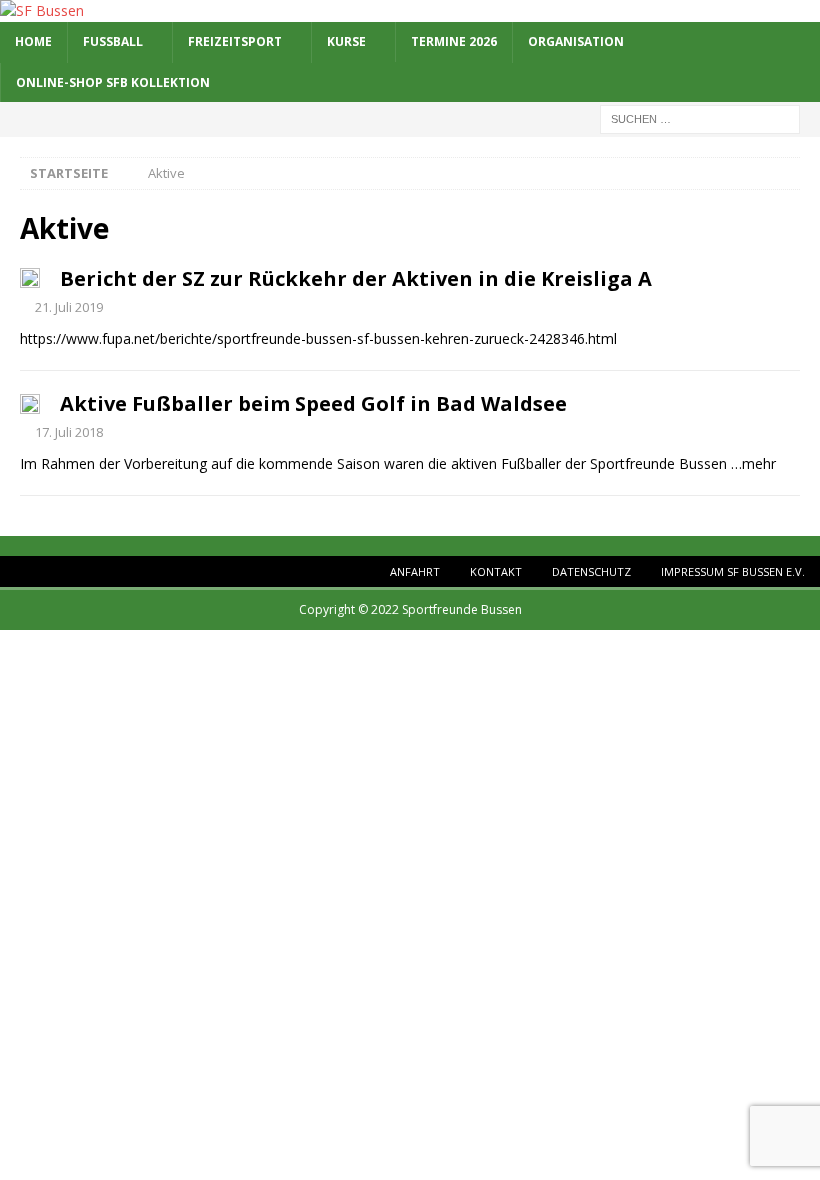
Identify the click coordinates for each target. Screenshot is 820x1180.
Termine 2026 (454, 41)
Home (33, 41)
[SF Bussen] (42, 10)
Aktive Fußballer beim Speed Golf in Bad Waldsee (313, 403)
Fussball (113, 41)
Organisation (576, 41)
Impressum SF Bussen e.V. (733, 571)
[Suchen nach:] (700, 117)
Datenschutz (591, 571)
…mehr (753, 463)
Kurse (346, 41)
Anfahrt (415, 571)
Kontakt (496, 571)
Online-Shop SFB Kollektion (113, 82)
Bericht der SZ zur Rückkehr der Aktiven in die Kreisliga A (356, 278)
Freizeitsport (235, 41)
